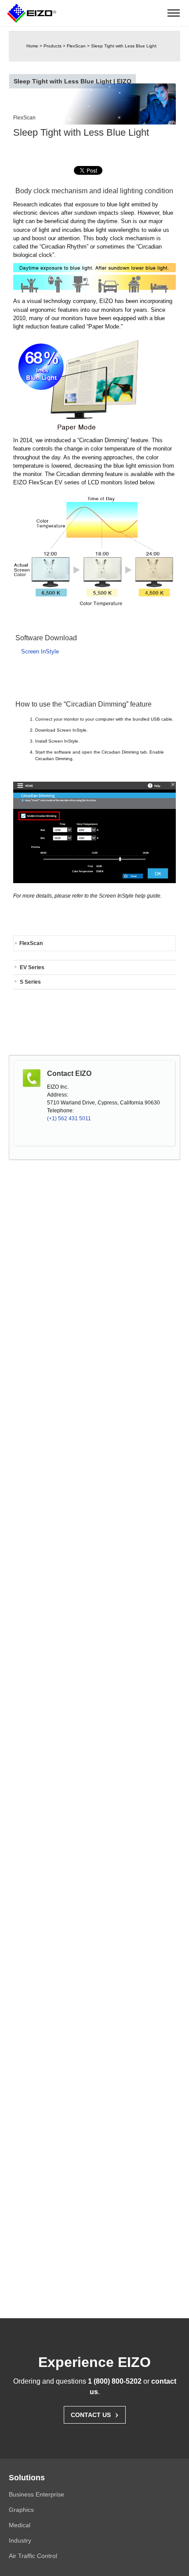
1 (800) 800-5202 (115, 2381)
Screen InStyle (40, 651)
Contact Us (95, 2414)
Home (32, 46)
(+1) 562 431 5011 (69, 1118)
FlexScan (76, 46)
